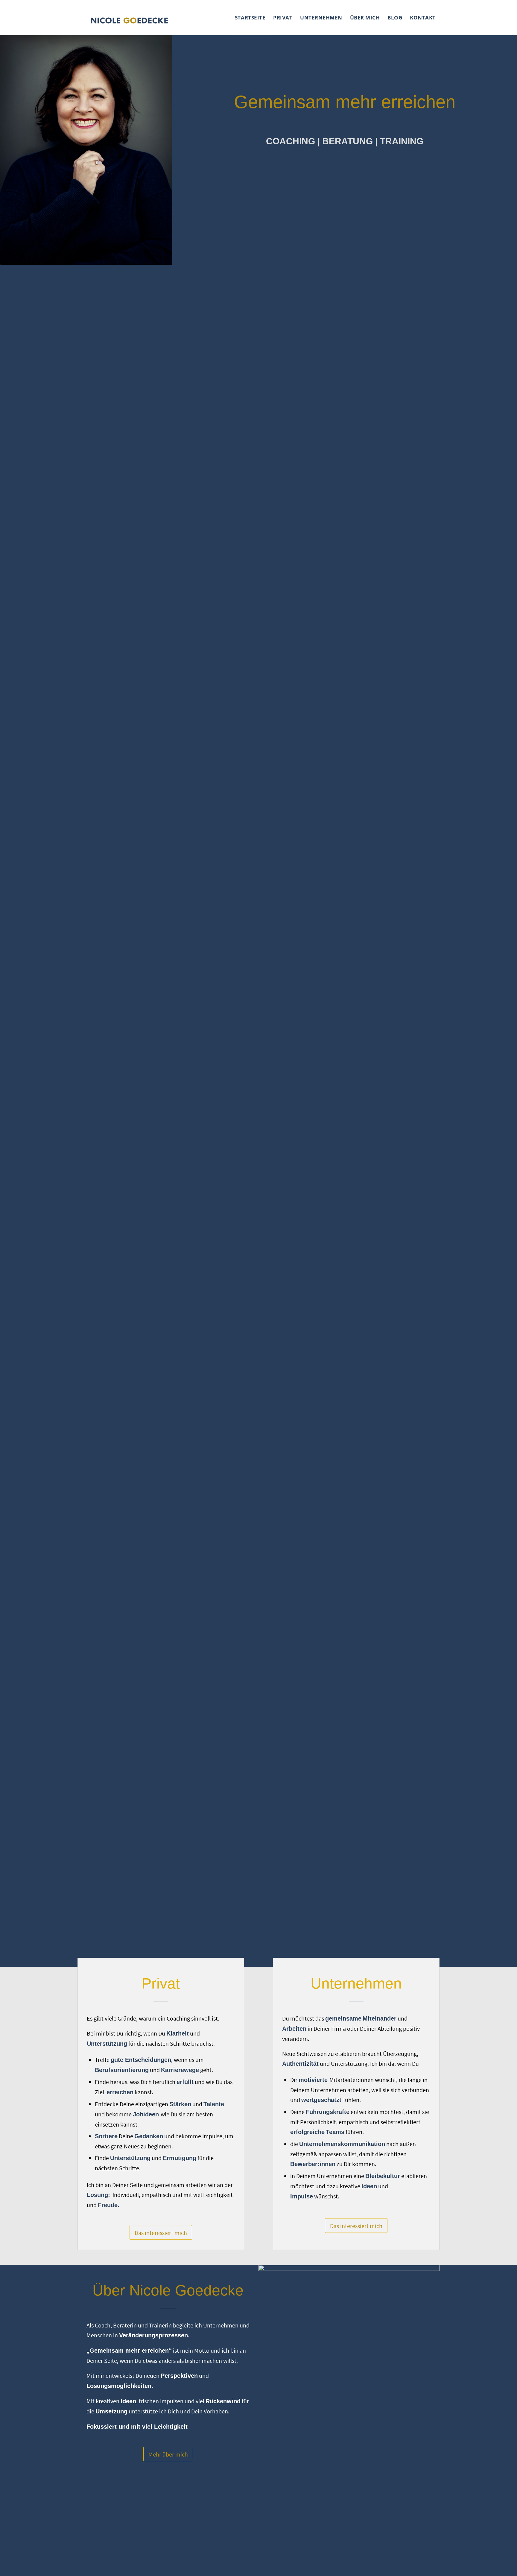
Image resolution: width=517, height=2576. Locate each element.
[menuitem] (250, 18)
